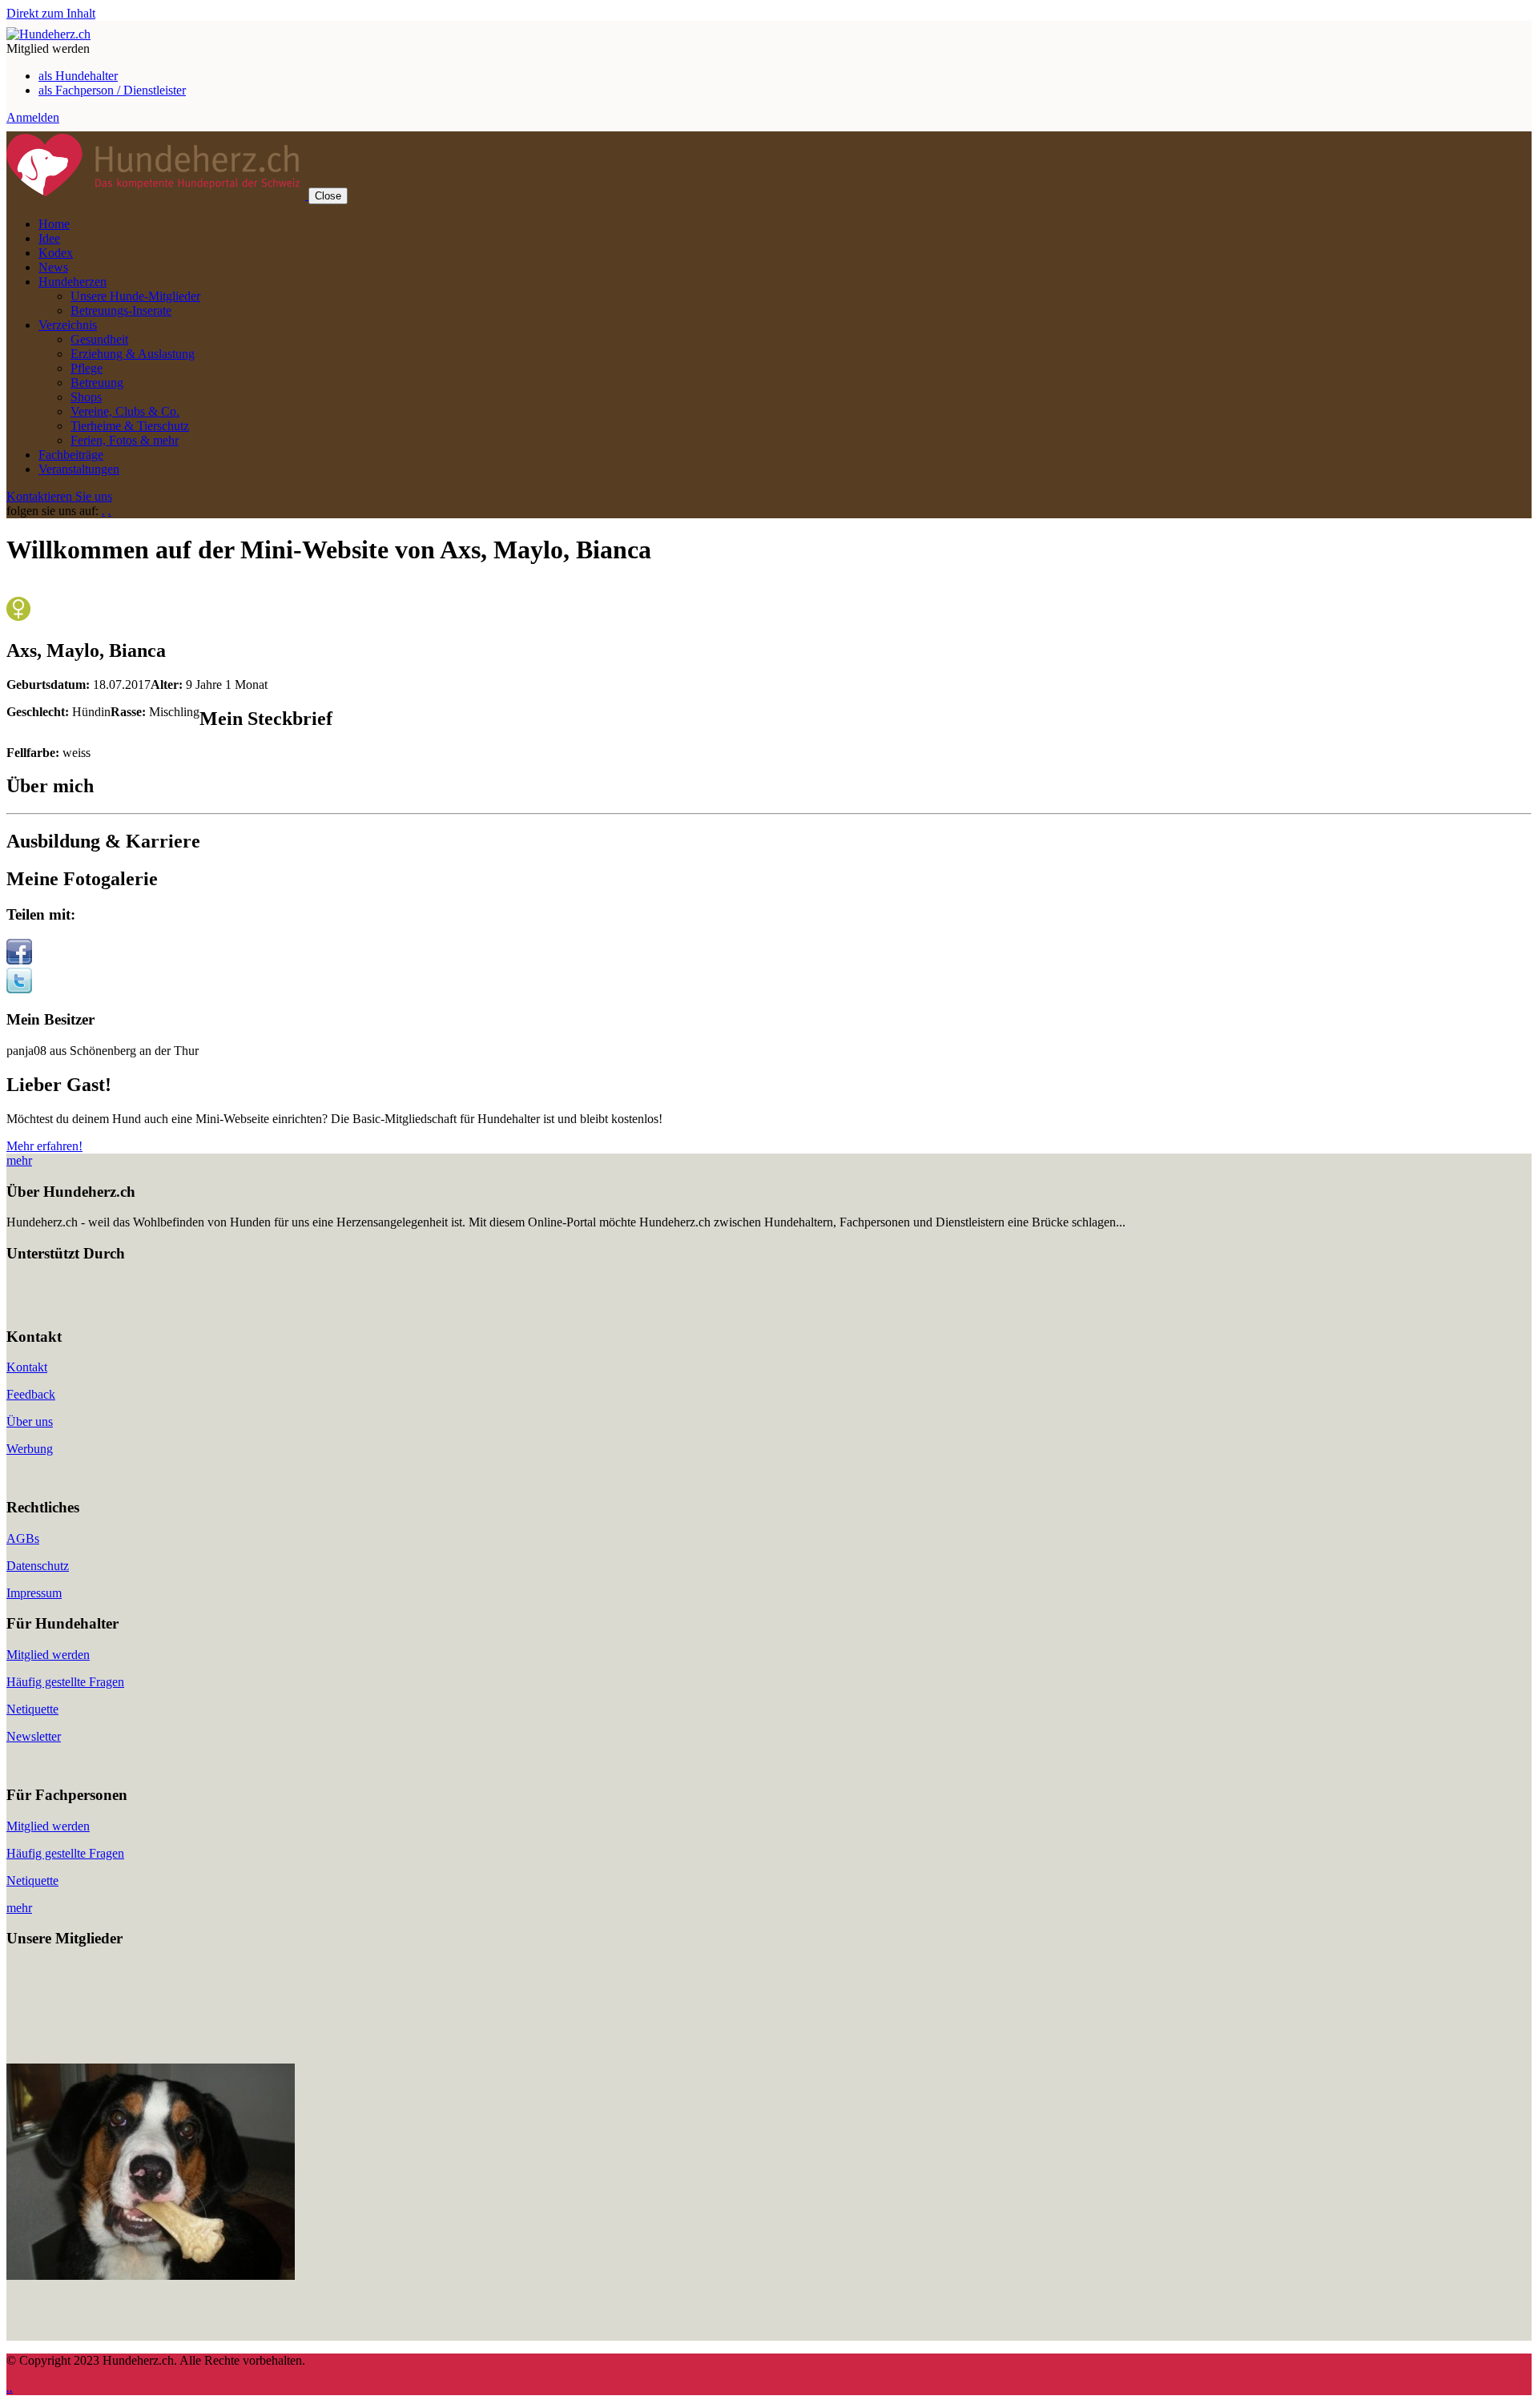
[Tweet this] (19, 989)
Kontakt (27, 1367)
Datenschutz (38, 1566)
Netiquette (32, 1709)
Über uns (30, 1421)
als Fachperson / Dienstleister (112, 90)
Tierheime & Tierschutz (130, 426)
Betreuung (97, 383)
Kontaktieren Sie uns (59, 496)
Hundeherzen (72, 282)
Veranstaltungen (79, 469)
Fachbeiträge (71, 455)
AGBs (23, 1538)
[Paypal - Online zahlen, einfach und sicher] (22, 1305)
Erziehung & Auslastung (133, 354)
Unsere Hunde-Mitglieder (135, 296)
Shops (86, 397)
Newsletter (34, 1736)
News (53, 267)
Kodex (56, 253)
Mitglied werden (48, 1655)
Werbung (30, 1449)
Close (328, 196)
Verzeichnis (68, 325)
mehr (19, 1160)
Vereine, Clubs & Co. (125, 411)
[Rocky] (151, 2275)
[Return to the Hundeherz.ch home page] (48, 34)
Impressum (34, 1593)
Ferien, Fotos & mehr (125, 440)
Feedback (31, 1394)
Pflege (87, 368)
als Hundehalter (78, 76)
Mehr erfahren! (44, 1146)
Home (54, 224)
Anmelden (33, 117)
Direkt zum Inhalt (51, 13)
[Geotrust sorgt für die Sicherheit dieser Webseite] (54, 1305)
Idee (49, 238)
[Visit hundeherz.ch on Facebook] (19, 960)
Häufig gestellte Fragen (65, 1682)
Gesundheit (99, 339)
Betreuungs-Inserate (121, 310)
